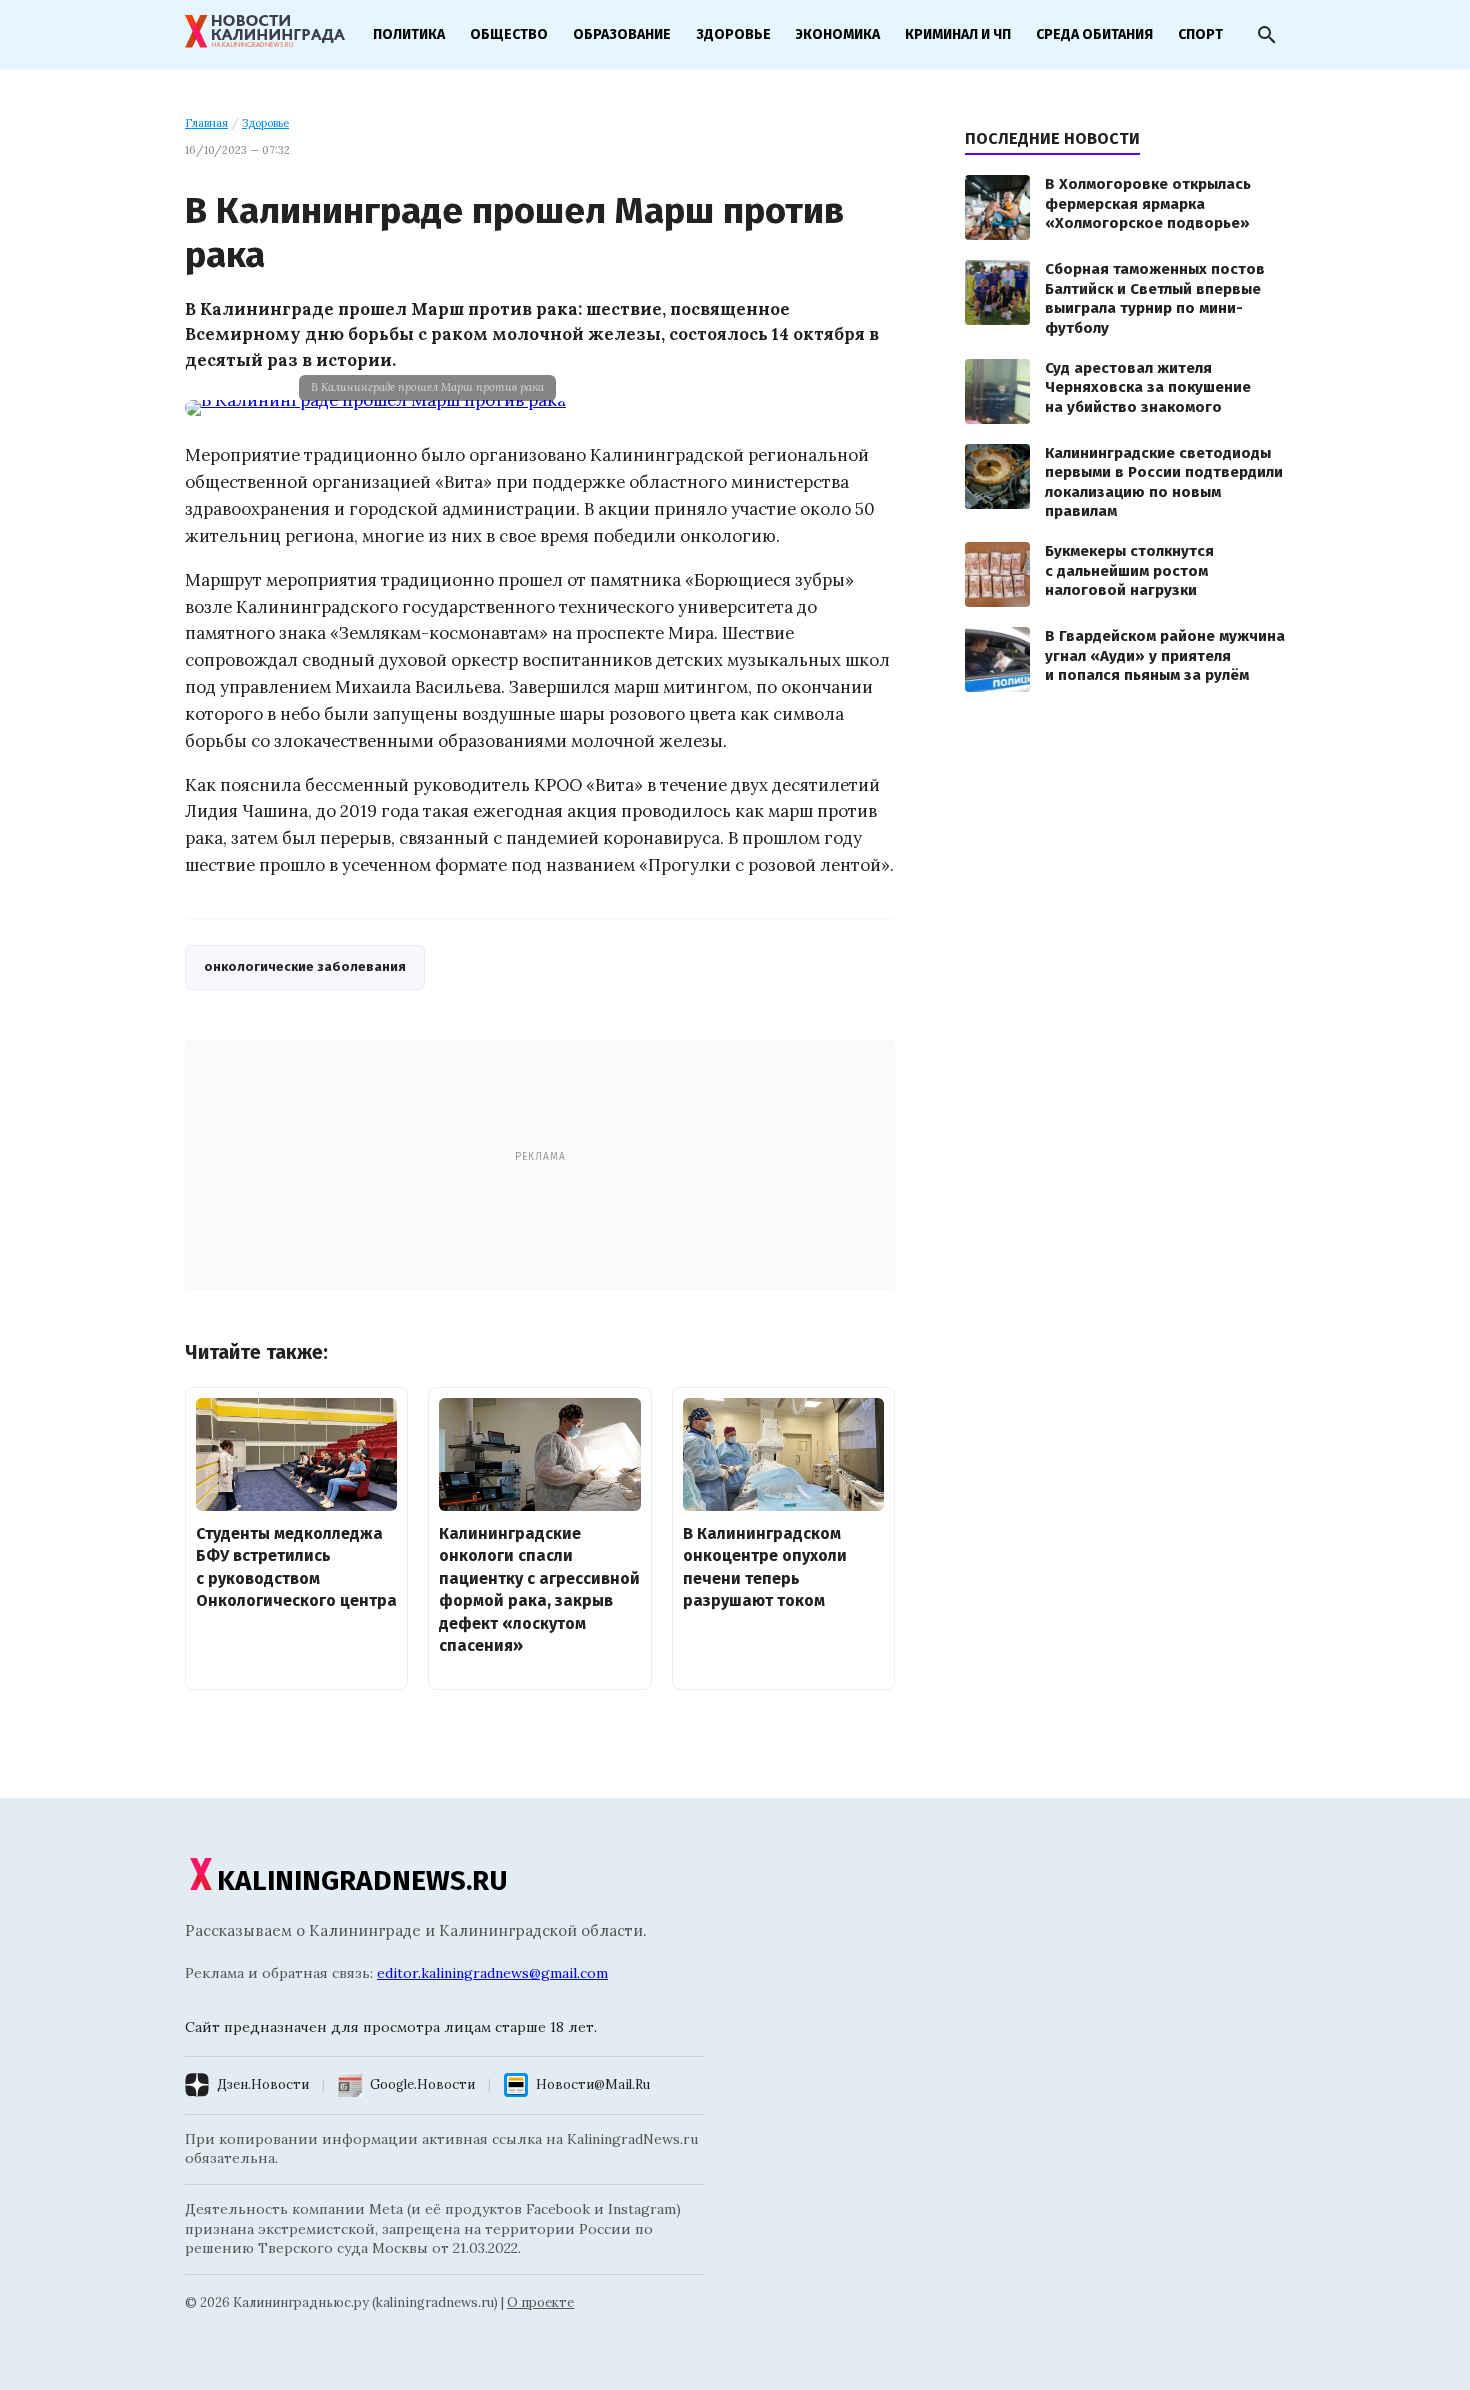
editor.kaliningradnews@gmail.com (492, 1973)
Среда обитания (1094, 34)
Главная (206, 123)
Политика (409, 34)
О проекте (540, 2302)
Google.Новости (422, 2084)
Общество (509, 34)
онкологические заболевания (305, 966)
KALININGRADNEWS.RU (362, 1880)
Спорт (1200, 34)
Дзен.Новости (263, 2084)
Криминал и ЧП (958, 34)
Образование (622, 34)
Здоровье (733, 34)
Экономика (838, 34)
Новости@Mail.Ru (593, 2084)
